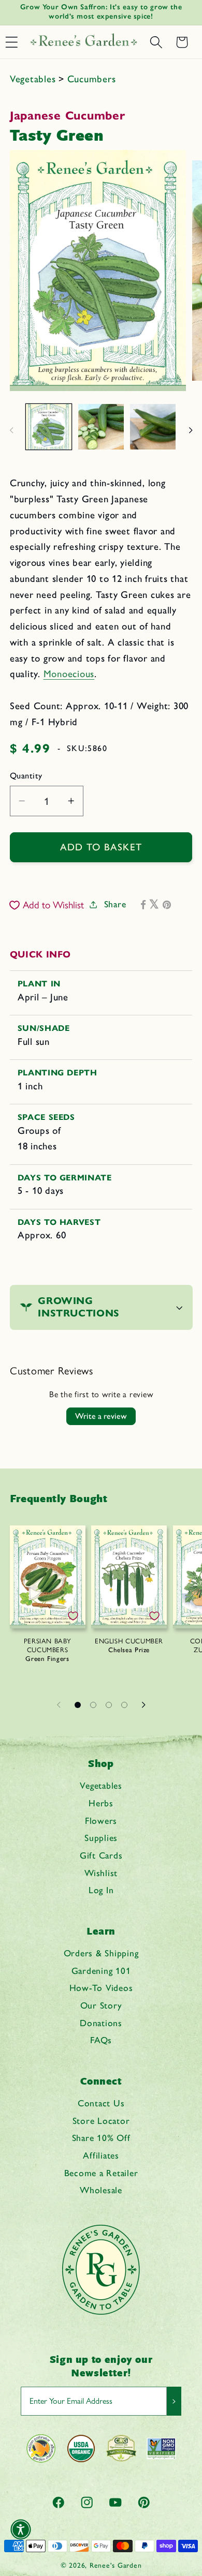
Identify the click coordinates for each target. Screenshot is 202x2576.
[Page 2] (93, 1705)
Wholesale (101, 2190)
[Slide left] (11, 430)
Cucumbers (92, 79)
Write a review (101, 1416)
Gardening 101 (101, 1971)
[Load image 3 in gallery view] (153, 427)
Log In (101, 1890)
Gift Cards (101, 1855)
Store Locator (101, 2121)
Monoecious (69, 674)
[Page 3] (109, 1705)
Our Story (101, 2005)
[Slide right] (191, 430)
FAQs (101, 2040)
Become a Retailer (101, 2173)
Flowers (101, 1821)
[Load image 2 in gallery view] (101, 427)
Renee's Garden (116, 2565)
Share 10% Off (101, 2138)
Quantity (26, 776)
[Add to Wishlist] (73, 1616)
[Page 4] (124, 1705)
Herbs (101, 1803)
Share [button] (115, 904)
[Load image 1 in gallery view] (49, 427)
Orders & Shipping (101, 1953)
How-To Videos (101, 1988)
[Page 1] (78, 1705)
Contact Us (101, 2103)
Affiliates (101, 2155)
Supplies (101, 1838)
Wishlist (101, 1873)
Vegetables (34, 79)
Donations (101, 2023)
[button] (156, 42)
